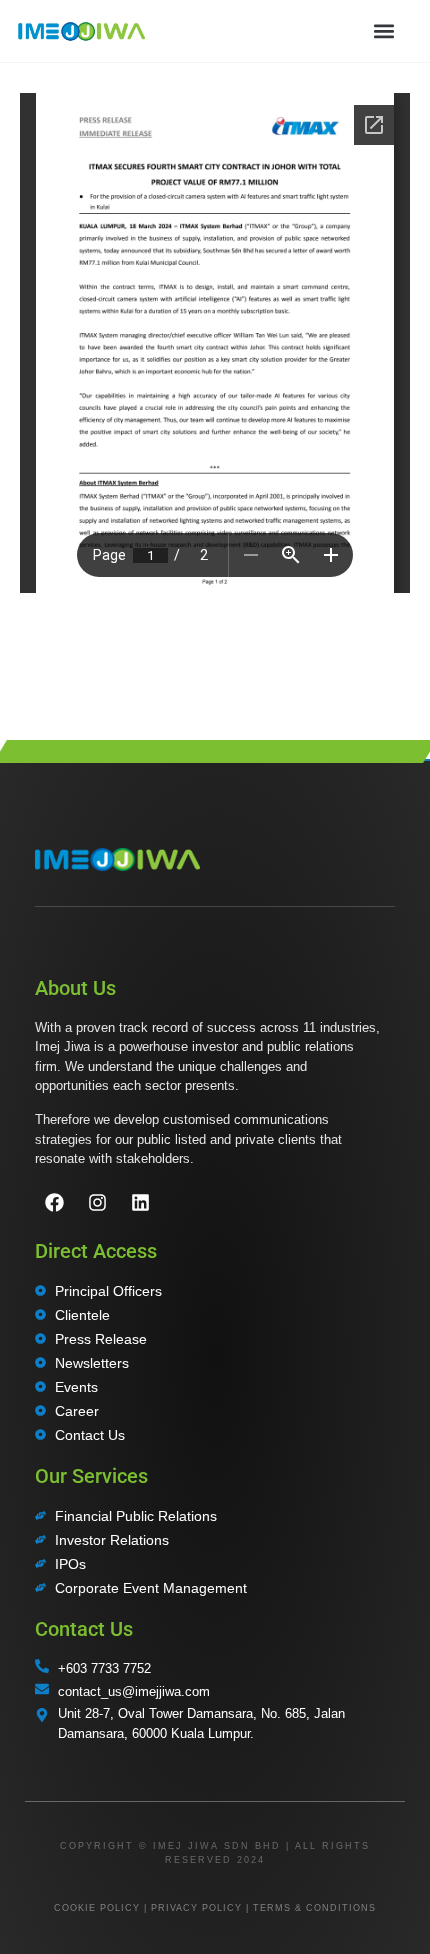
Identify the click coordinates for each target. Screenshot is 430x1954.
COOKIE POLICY (97, 1908)
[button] (383, 30)
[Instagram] (97, 1202)
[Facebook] (54, 1202)
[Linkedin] (140, 1202)
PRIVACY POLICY (196, 1908)
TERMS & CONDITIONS (314, 1908)
